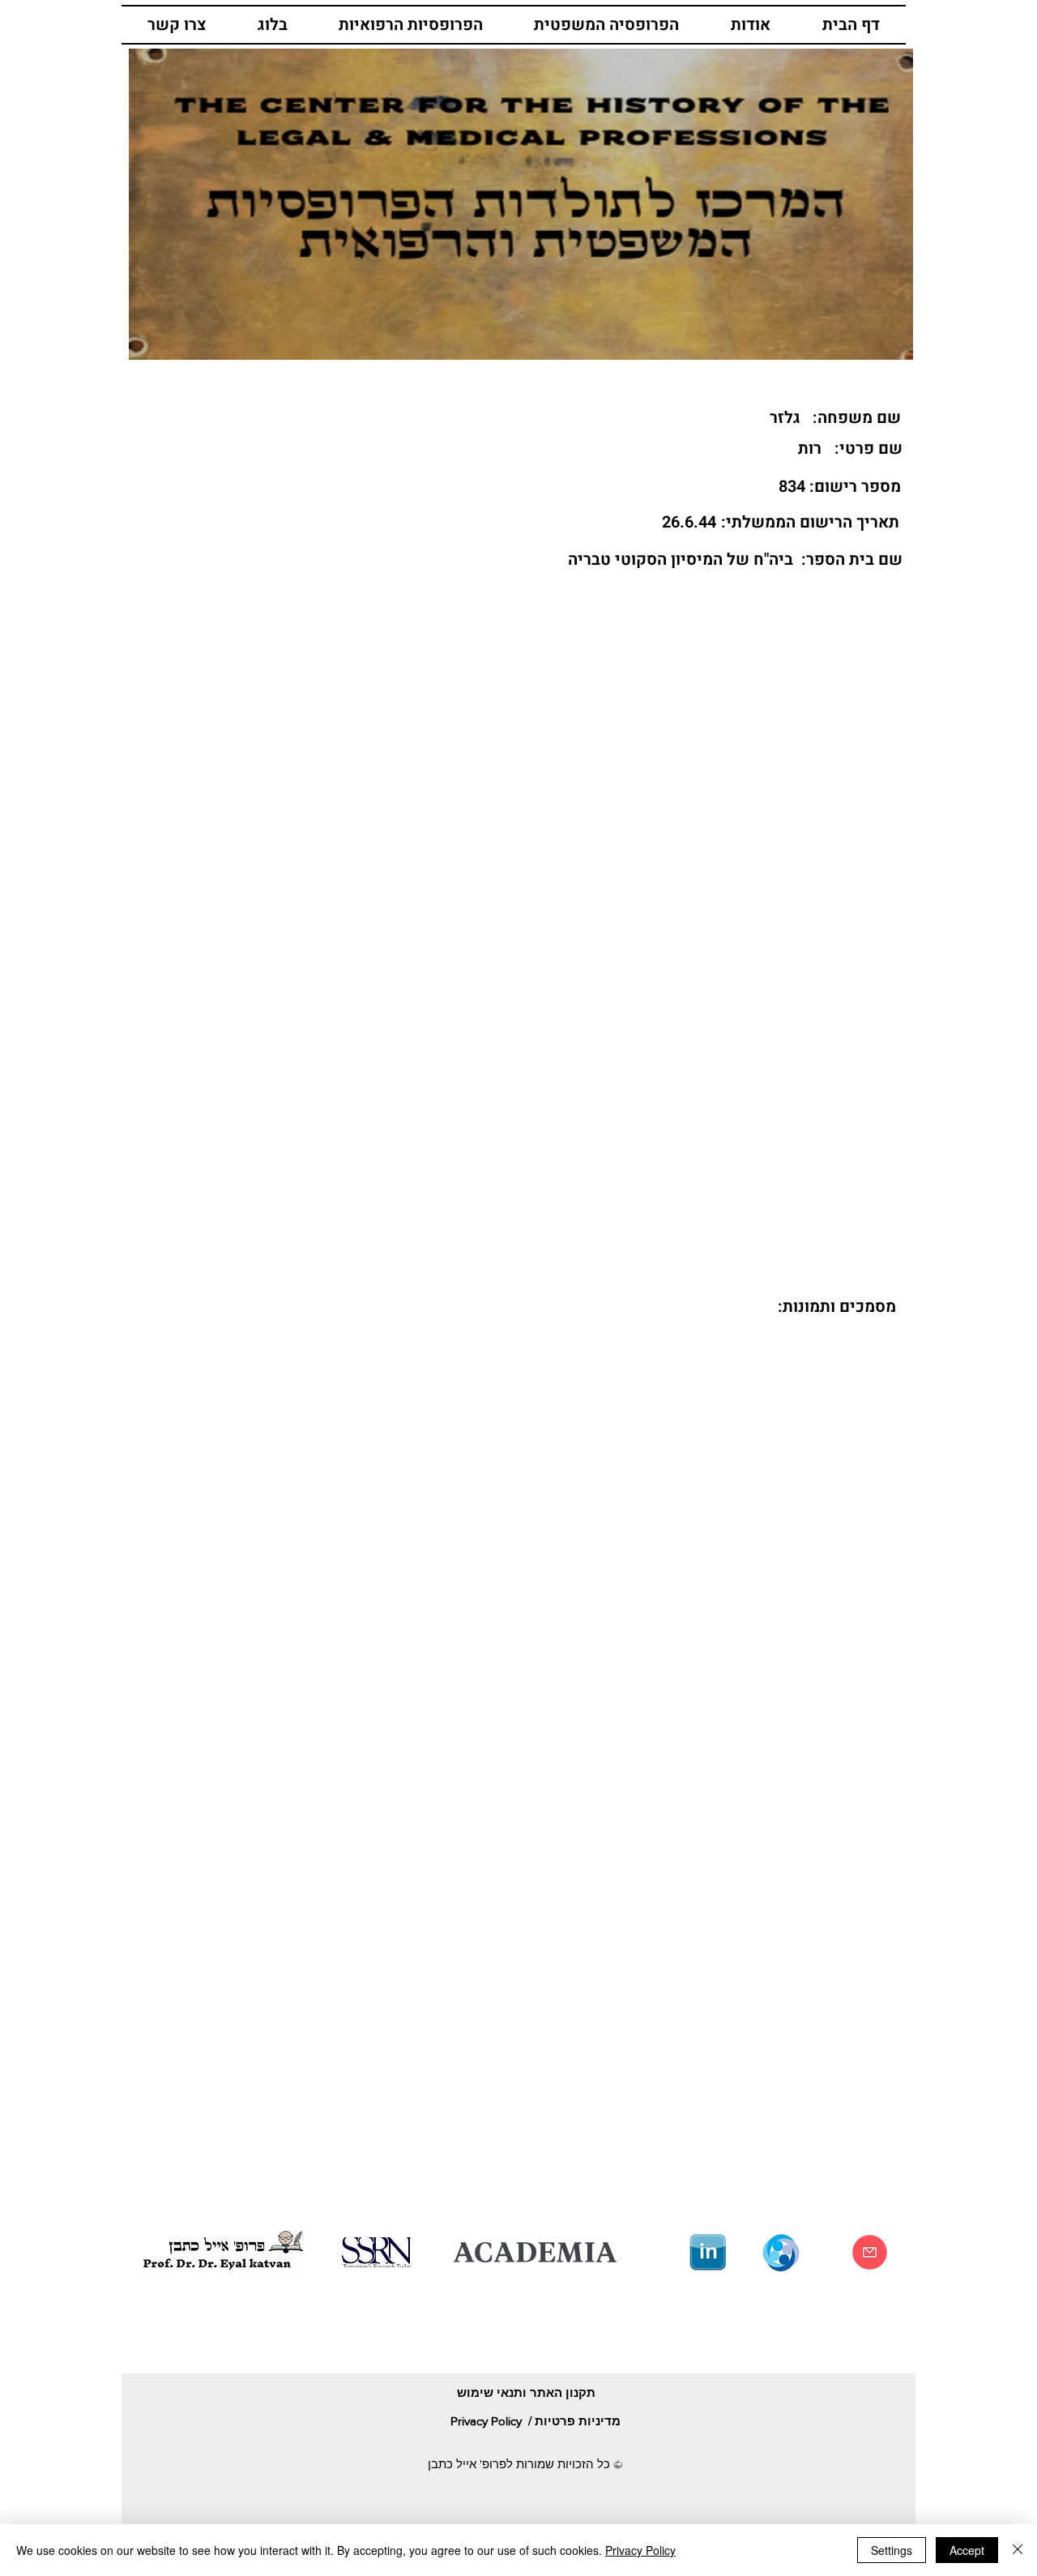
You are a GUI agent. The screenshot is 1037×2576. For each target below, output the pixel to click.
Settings (892, 2550)
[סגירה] (1018, 2550)
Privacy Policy (640, 2550)
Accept (967, 2550)
